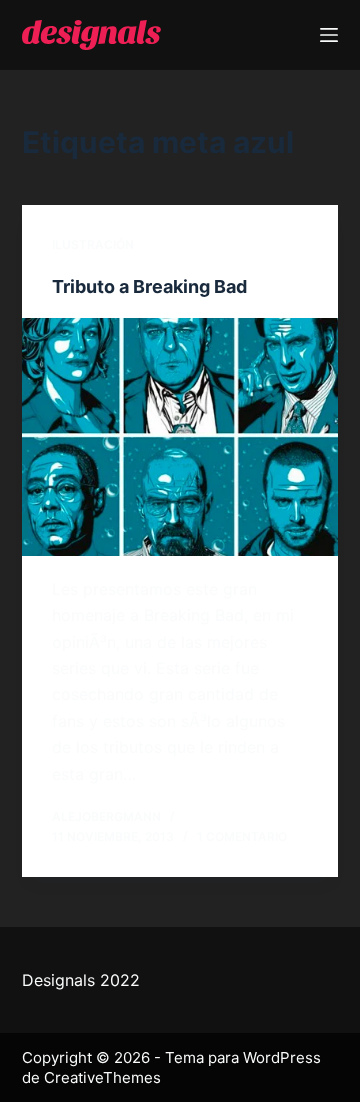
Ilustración (93, 244)
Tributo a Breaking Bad (149, 286)
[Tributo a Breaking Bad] (180, 437)
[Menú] (329, 35)
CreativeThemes (102, 1077)
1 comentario (242, 836)
